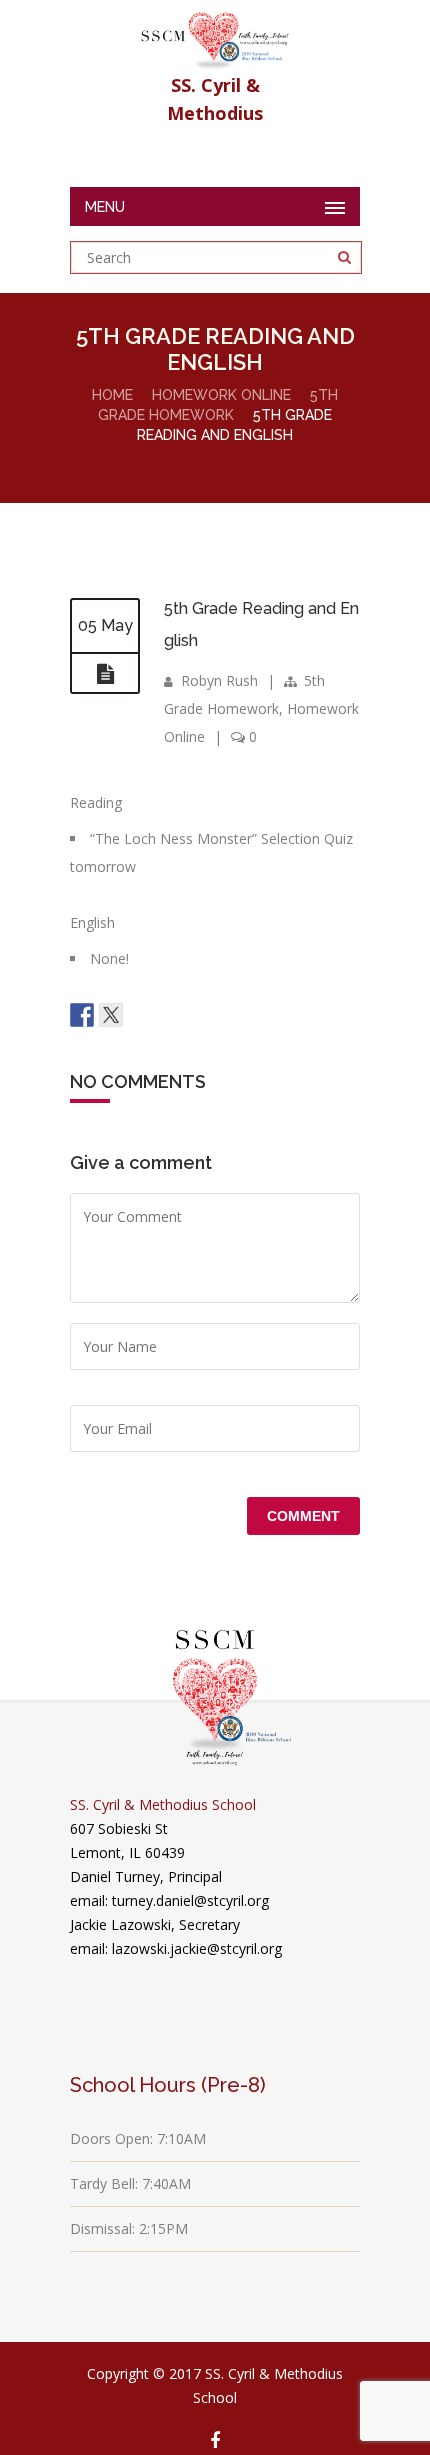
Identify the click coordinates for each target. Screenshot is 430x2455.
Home (112, 395)
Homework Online (221, 395)
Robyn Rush (219, 680)
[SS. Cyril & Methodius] (215, 35)
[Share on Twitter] (111, 1015)
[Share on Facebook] (82, 1015)
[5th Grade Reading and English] (105, 674)
